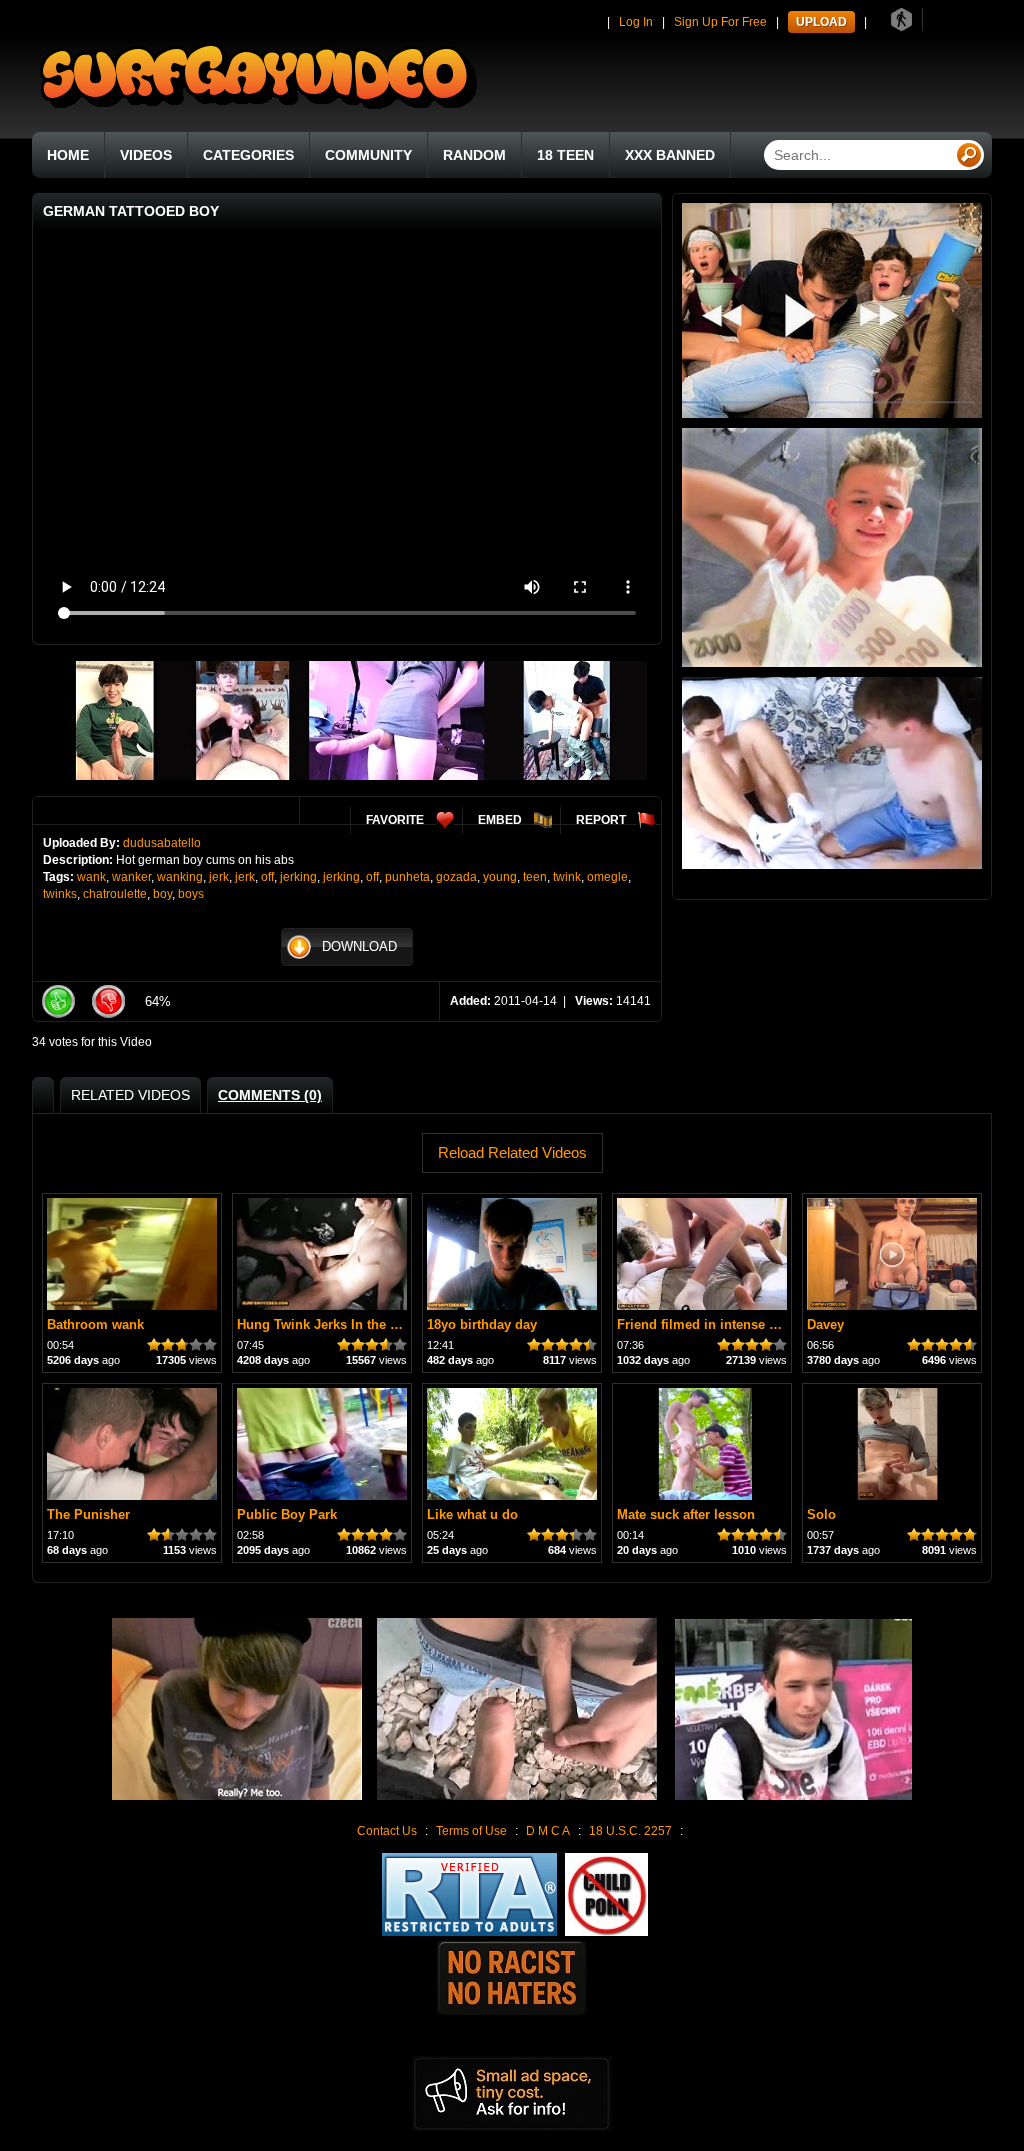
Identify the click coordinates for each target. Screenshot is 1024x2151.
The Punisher (88, 1514)
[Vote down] (108, 1001)
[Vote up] (58, 1001)
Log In (636, 22)
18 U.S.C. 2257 (630, 1831)
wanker (131, 877)
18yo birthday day (482, 1324)
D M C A (548, 1831)
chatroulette (115, 894)
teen (535, 877)
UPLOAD (821, 22)
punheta (407, 877)
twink (567, 877)
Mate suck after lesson (686, 1514)
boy (162, 894)
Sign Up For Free (720, 22)
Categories (248, 155)
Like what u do (472, 1514)
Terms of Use (471, 1831)
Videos (146, 155)
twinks (60, 894)
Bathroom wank (95, 1324)
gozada (456, 877)
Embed (500, 820)
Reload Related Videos (512, 1152)
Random (474, 155)
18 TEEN (565, 155)
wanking (180, 877)
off (267, 877)
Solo (821, 1514)
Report (601, 820)
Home (68, 155)
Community (368, 155)
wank (91, 877)
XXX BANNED (670, 155)
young (500, 877)
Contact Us (387, 1831)
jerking (298, 877)
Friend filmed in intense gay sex (716, 1324)
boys (191, 894)
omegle (607, 877)
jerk (219, 877)
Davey (825, 1324)
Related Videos (130, 1095)
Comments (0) (270, 1095)
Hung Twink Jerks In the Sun (326, 1324)
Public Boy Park (287, 1514)
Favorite (395, 820)
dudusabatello (162, 843)
